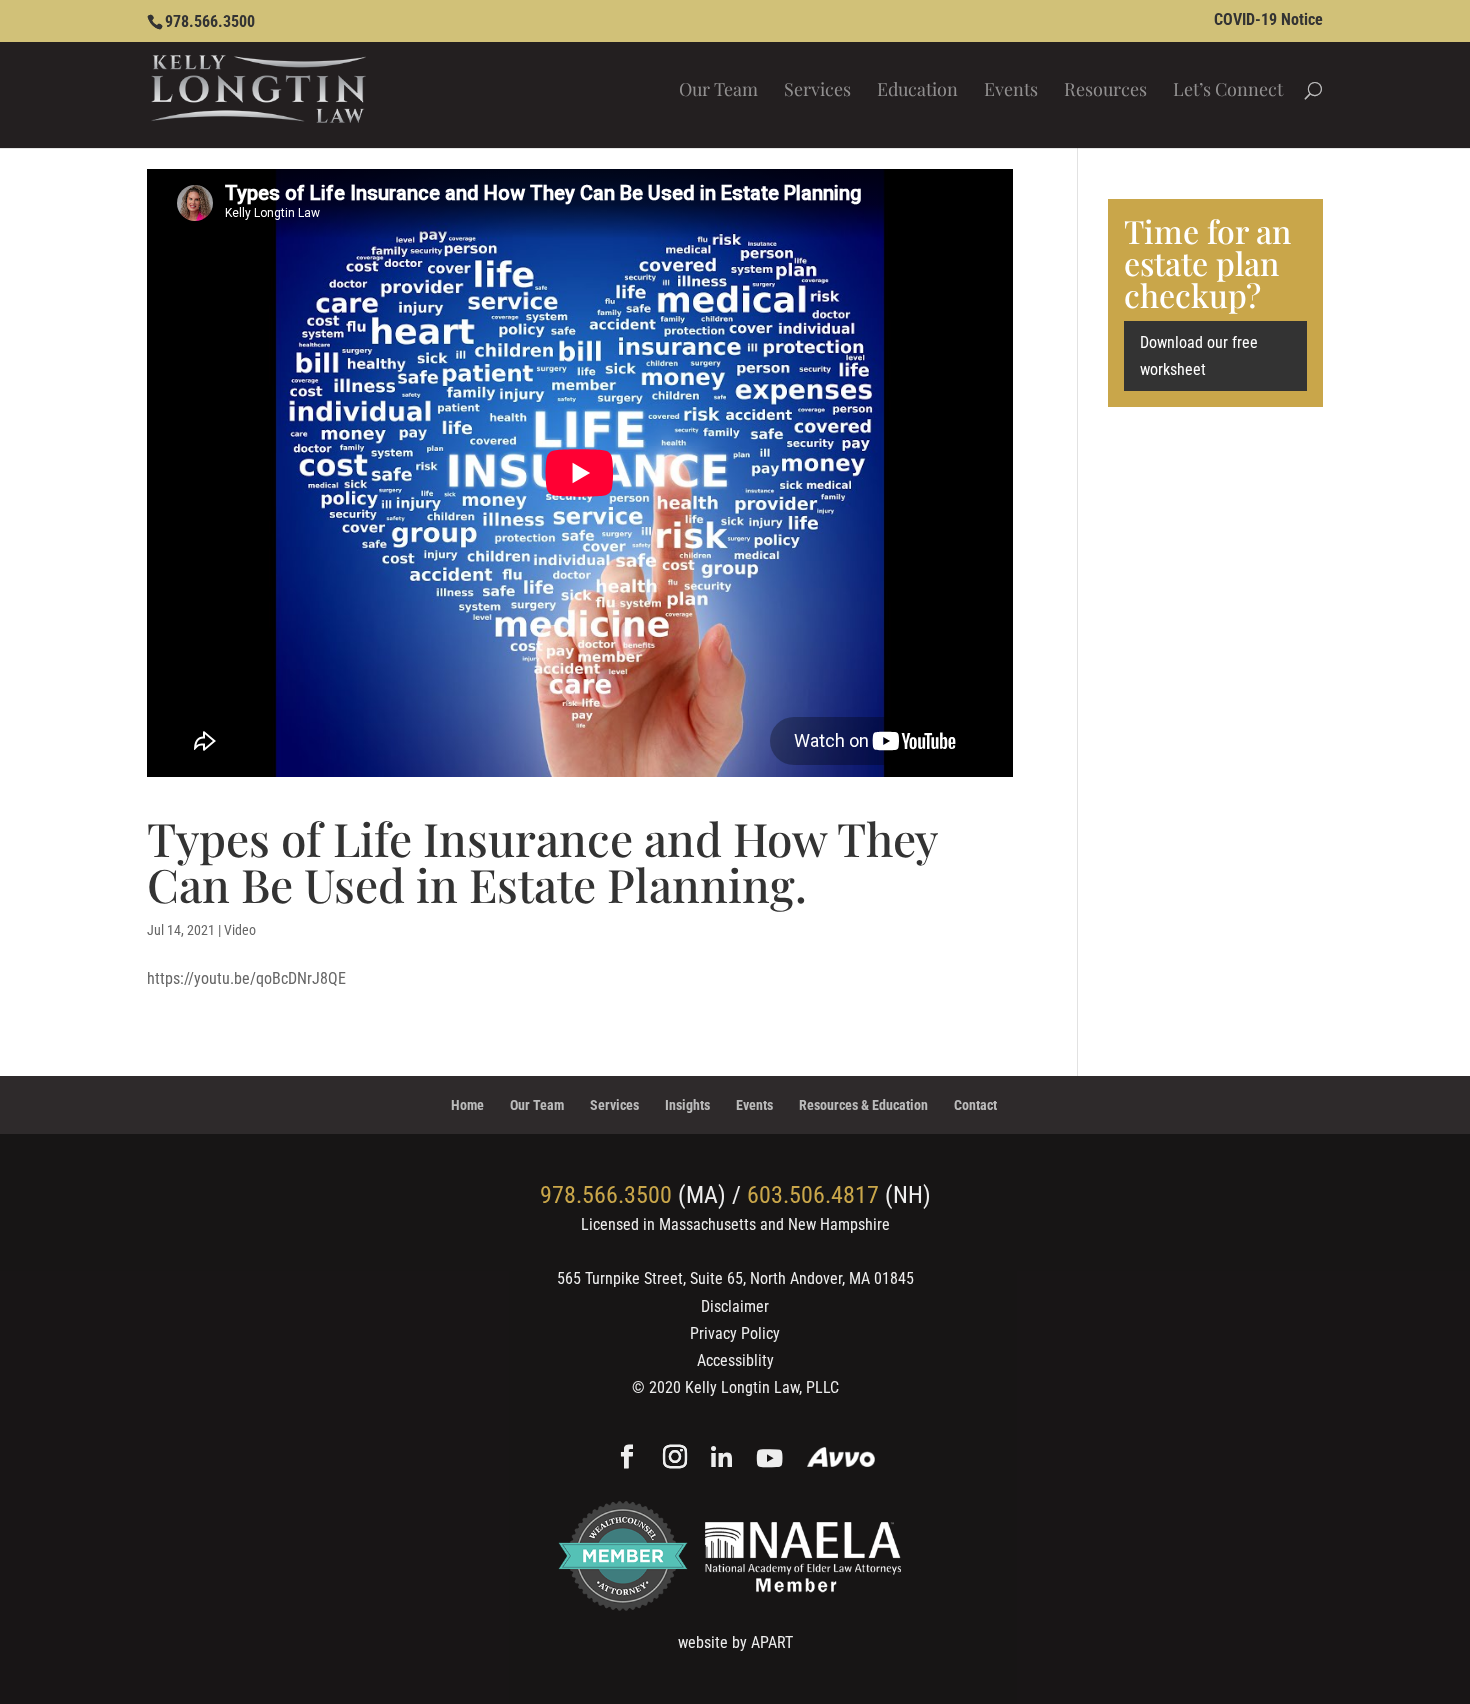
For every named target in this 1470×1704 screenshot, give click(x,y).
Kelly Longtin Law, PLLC (762, 1387)
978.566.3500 (210, 21)
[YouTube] (769, 1459)
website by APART (735, 1642)
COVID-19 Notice (1268, 20)
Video (240, 930)
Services (817, 91)
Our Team (718, 91)
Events (1011, 91)
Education (917, 91)
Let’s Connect (1228, 91)
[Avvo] (841, 1459)
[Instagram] (675, 1459)
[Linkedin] (721, 1459)
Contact (975, 1105)
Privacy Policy (735, 1333)
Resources (1105, 91)
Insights (687, 1105)
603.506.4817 (813, 1195)
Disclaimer (735, 1306)
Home (467, 1105)
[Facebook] (627, 1459)
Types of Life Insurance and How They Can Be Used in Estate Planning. (542, 861)
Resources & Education (863, 1105)
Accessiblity (735, 1360)
